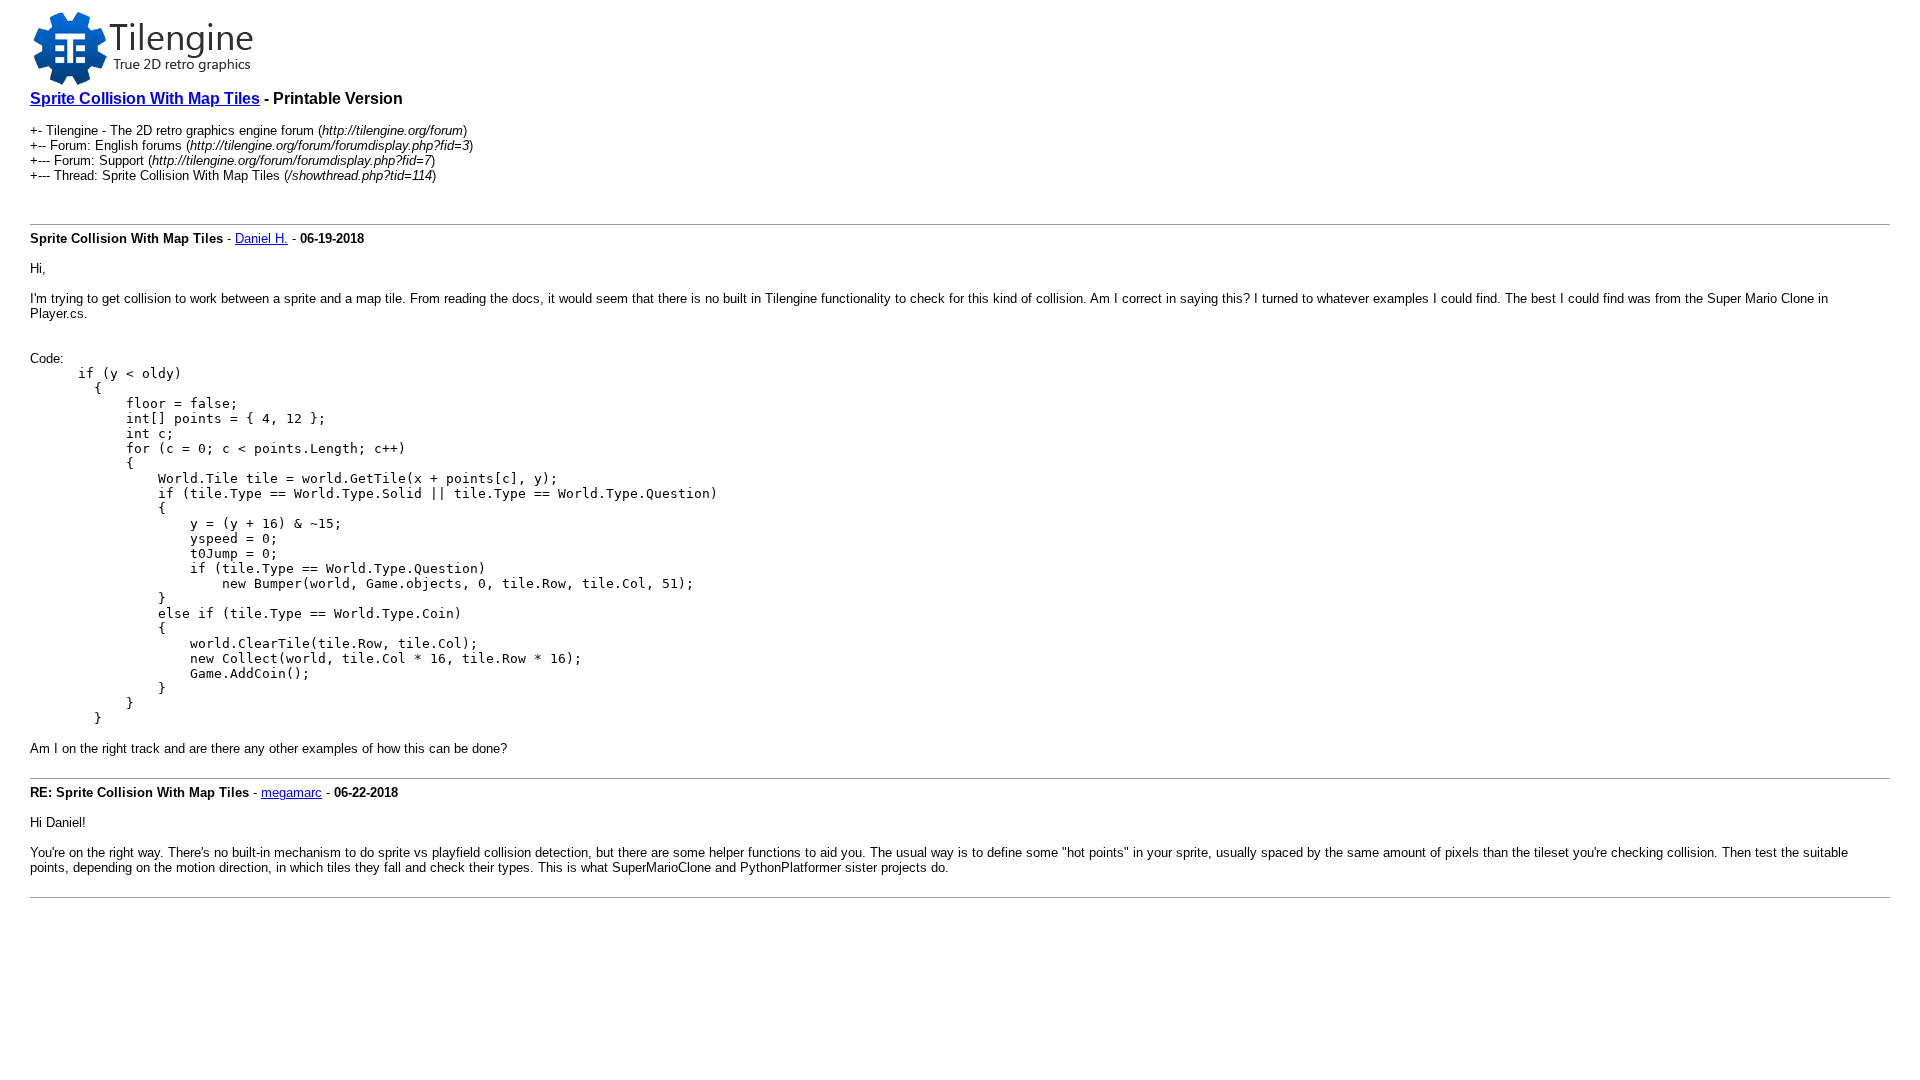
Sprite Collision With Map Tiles (145, 98)
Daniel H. (261, 238)
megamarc (291, 792)
